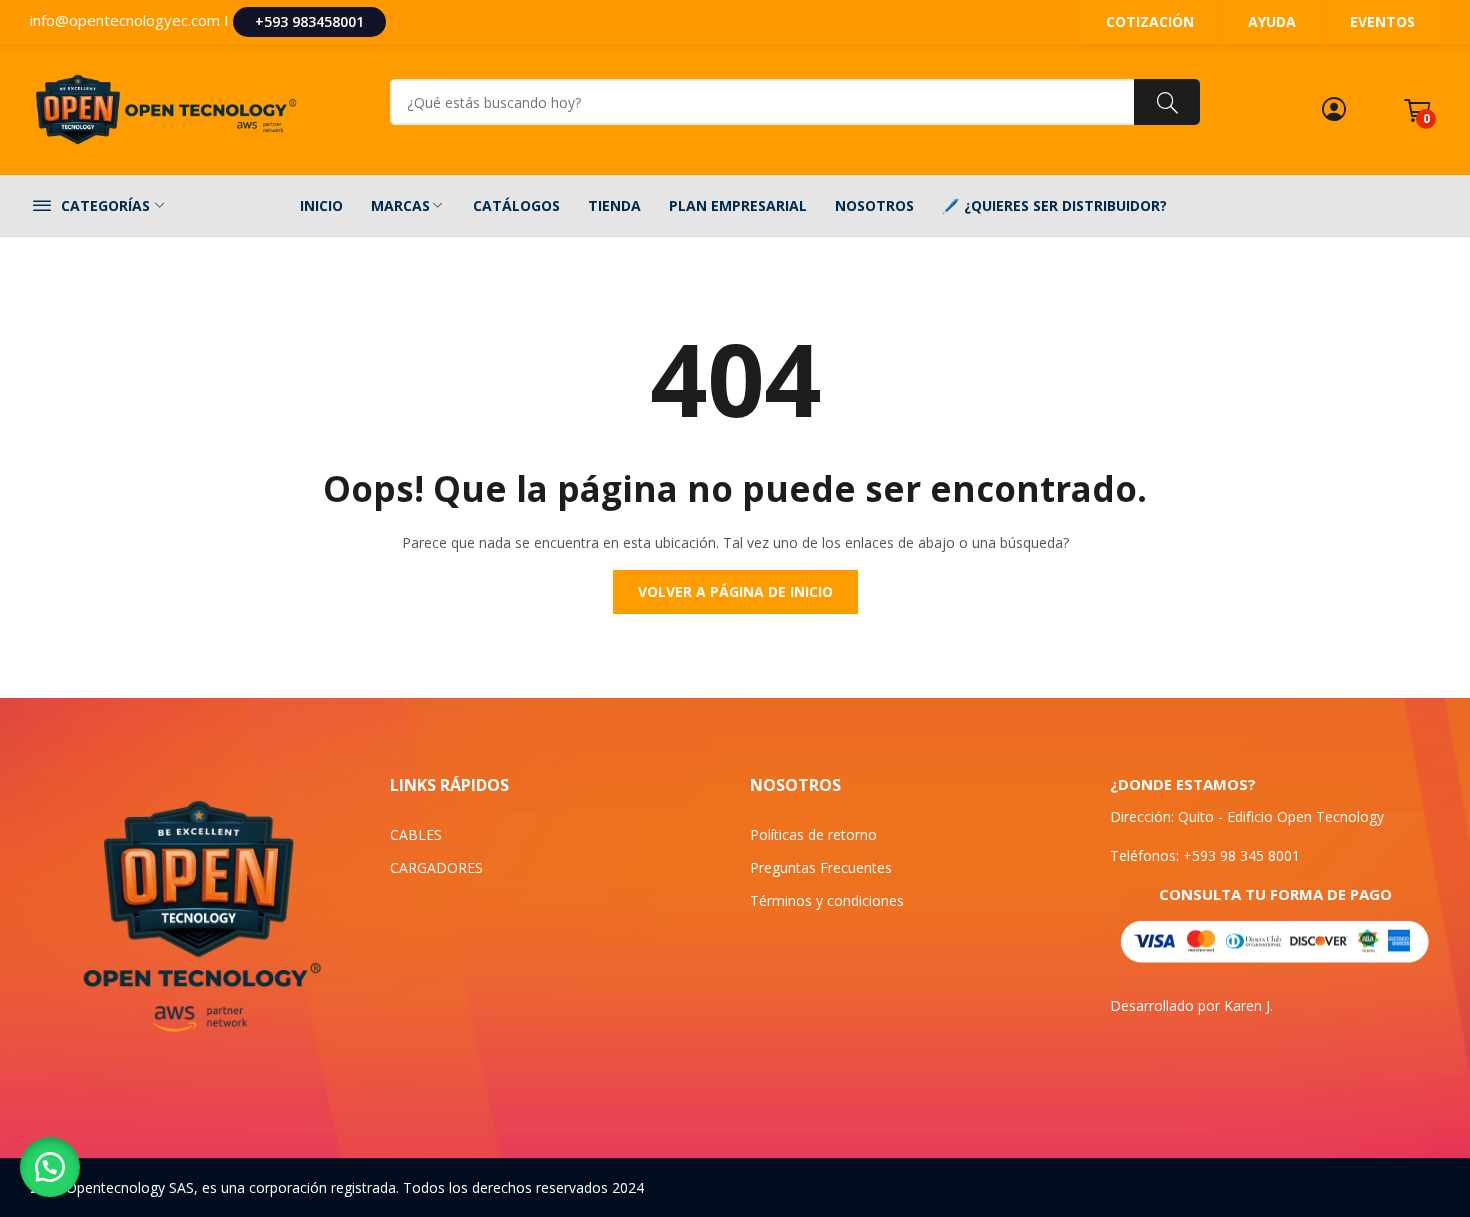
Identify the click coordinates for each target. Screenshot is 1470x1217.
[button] (50, 1167)
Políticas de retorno (813, 834)
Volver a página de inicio (735, 591)
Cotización (1150, 21)
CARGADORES (436, 867)
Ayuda (1272, 21)
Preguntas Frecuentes (821, 867)
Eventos (1382, 21)
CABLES (416, 834)
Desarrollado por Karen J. (1191, 1005)
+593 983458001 (309, 21)
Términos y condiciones (827, 900)
